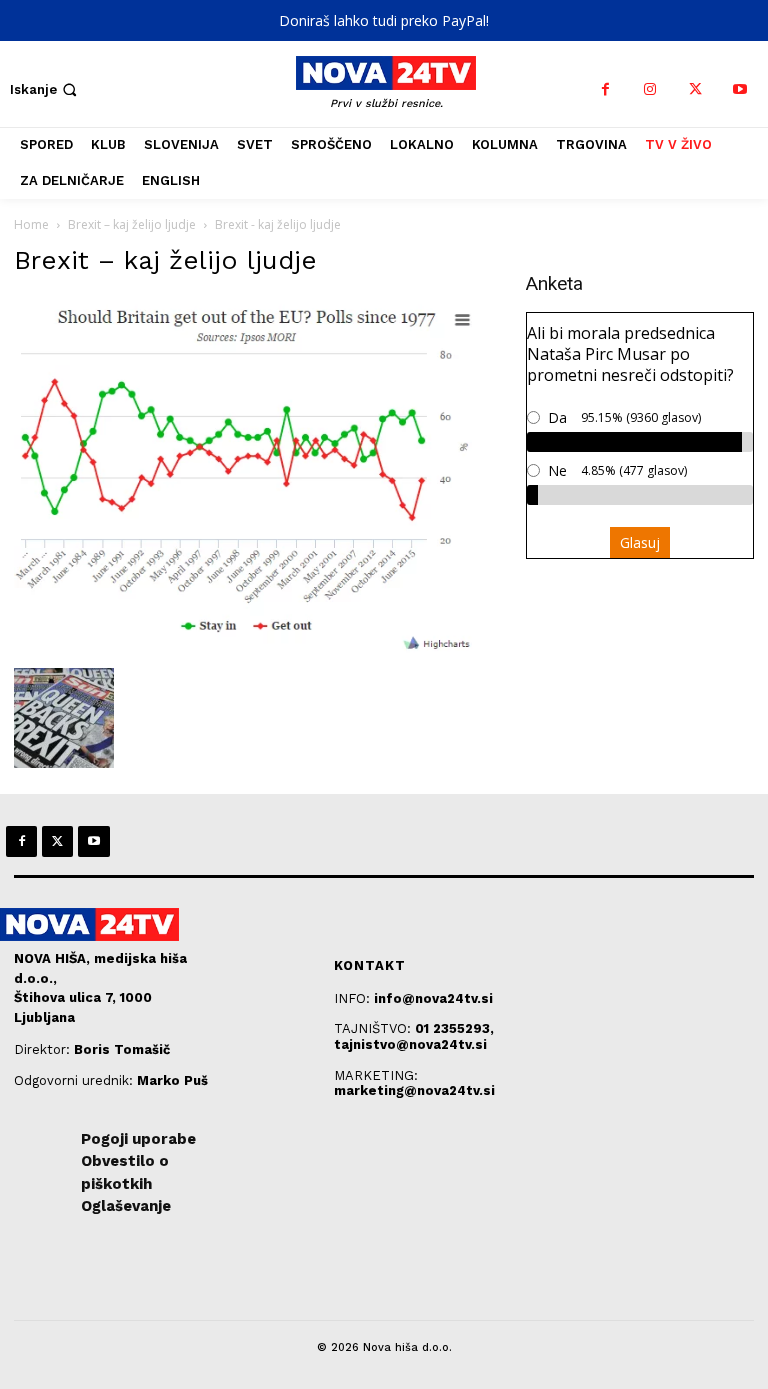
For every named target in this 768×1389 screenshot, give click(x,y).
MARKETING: (376, 1075)
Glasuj (640, 542)
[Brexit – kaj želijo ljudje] (256, 647)
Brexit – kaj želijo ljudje (132, 224)
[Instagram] (650, 89)
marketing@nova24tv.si (414, 1090)
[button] (45, 89)
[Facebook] (605, 89)
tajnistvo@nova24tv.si (410, 1044)
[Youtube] (740, 89)
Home (31, 224)
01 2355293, (454, 1028)
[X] (695, 89)
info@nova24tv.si (433, 998)
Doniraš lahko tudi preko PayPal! (384, 20)
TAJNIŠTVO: (374, 1028)
